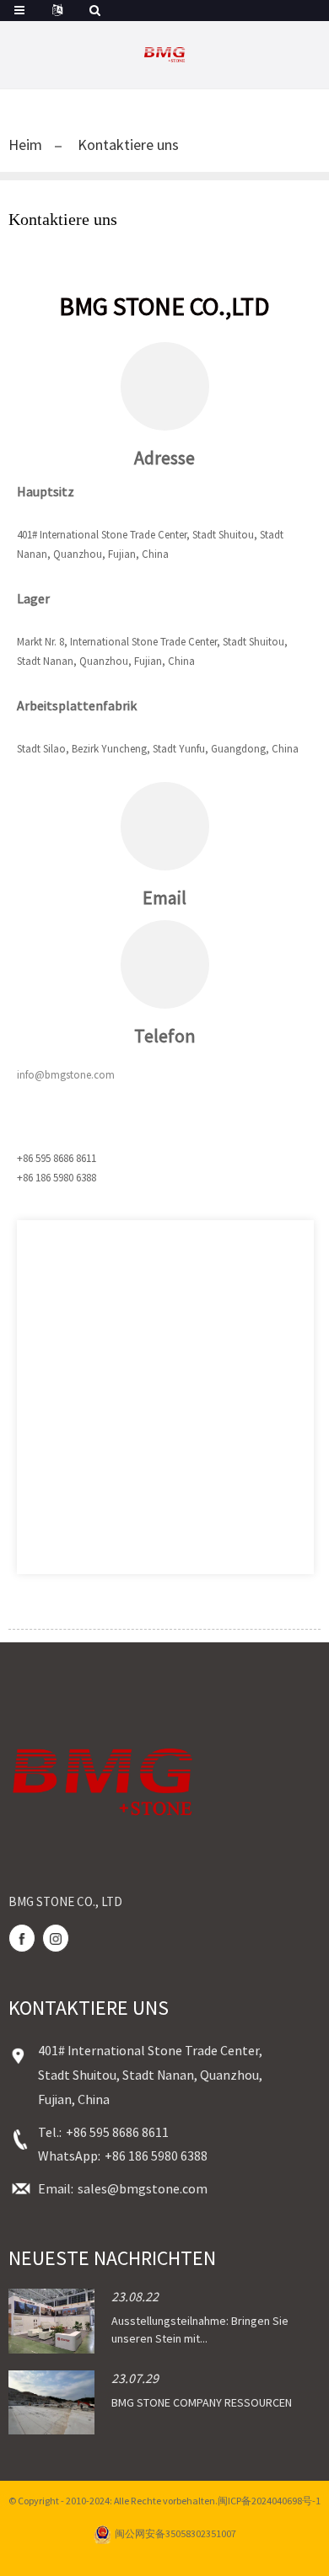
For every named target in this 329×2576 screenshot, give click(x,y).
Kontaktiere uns (128, 145)
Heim (25, 145)
